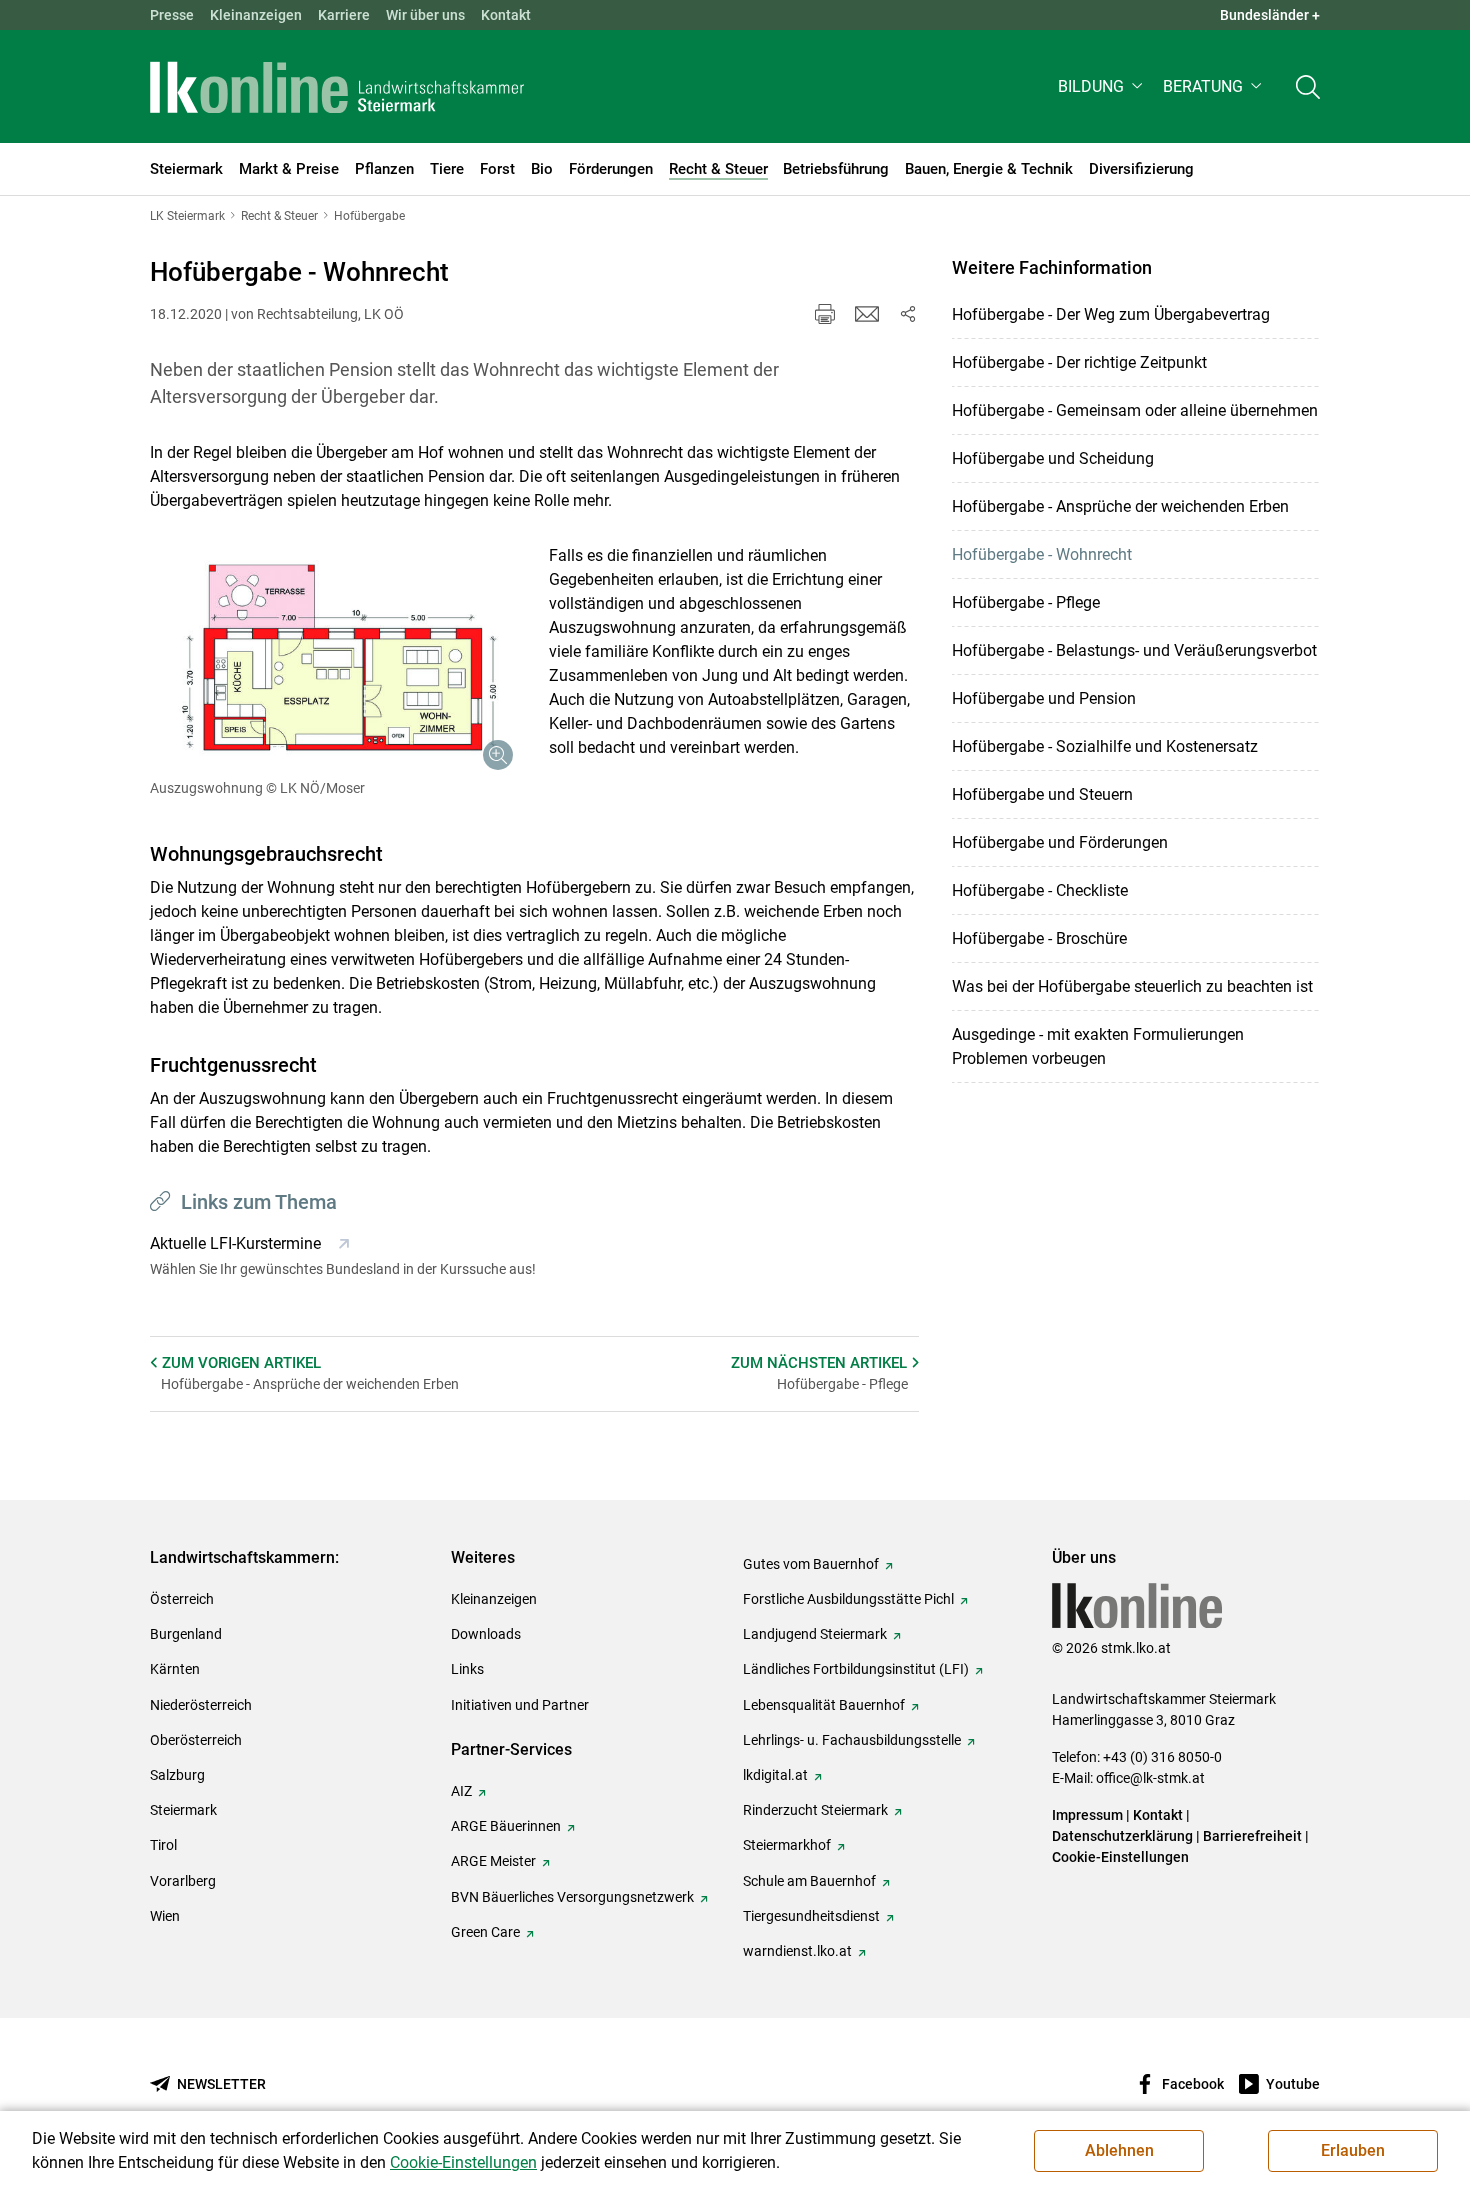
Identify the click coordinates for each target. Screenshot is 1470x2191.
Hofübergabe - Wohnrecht (1042, 554)
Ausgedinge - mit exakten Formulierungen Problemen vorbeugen (1098, 1046)
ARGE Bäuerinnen (506, 1826)
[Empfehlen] (867, 314)
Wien (165, 1916)
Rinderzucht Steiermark (815, 1810)
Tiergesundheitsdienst (811, 1916)
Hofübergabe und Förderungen (1060, 842)
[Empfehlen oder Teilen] (907, 314)
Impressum (1087, 1815)
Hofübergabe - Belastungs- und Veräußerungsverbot (1134, 650)
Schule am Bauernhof (809, 1881)
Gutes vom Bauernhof (811, 1564)
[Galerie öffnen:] (334, 662)
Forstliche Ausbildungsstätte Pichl (848, 1599)
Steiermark (183, 1810)
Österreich (182, 1599)
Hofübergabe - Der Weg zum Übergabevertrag (1111, 314)
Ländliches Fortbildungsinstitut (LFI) (856, 1669)
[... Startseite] (337, 87)
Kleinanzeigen (256, 15)
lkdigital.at (775, 1775)
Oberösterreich (196, 1740)
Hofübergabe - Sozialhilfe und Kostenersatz (1105, 746)
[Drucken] (825, 314)
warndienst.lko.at (797, 1951)
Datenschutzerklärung (1122, 1836)
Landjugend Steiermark (815, 1634)
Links (467, 1669)
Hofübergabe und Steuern (1042, 794)
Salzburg (177, 1775)
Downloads (486, 1634)
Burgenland (186, 1634)
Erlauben (1353, 2150)
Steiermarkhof (787, 1845)
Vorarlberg (183, 1881)
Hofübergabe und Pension (1044, 698)
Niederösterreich (201, 1705)
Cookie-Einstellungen (1120, 1857)
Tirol (163, 1845)
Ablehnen (1119, 2150)
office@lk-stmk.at (1150, 1778)
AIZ (461, 1791)
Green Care (485, 1932)
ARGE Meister (493, 1861)
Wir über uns (425, 15)
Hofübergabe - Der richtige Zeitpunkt (1079, 362)
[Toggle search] (1308, 86)
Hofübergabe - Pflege (1026, 602)
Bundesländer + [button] (1270, 15)
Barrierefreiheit (1252, 1836)
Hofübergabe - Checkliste (1040, 890)
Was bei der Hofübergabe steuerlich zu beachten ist (1132, 986)
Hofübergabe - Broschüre (1039, 938)
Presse (172, 15)
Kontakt (506, 15)
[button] (1102, 86)
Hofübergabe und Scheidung (1053, 458)
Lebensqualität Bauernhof (824, 1705)
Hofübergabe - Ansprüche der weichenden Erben (1120, 506)
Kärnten (175, 1669)
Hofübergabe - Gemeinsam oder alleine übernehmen (1135, 410)
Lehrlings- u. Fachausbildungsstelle (852, 1740)
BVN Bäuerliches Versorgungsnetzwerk (572, 1897)
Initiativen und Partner (520, 1705)
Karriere (344, 15)
